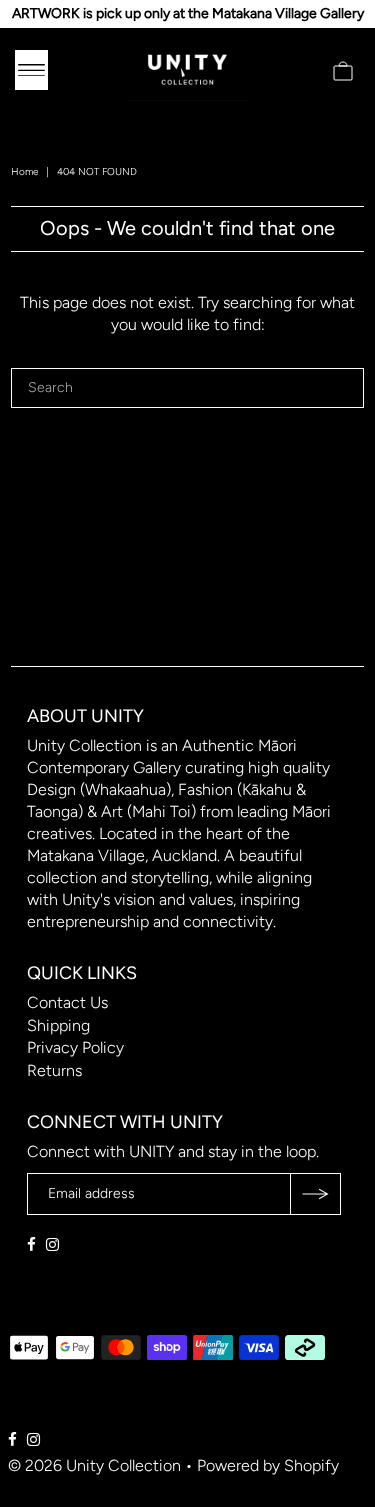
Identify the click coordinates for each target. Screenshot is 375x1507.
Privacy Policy (75, 1047)
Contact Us (67, 1002)
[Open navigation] (31, 70)
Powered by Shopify (268, 1465)
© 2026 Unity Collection (94, 1465)
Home (24, 171)
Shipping (58, 1025)
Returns (54, 1070)
